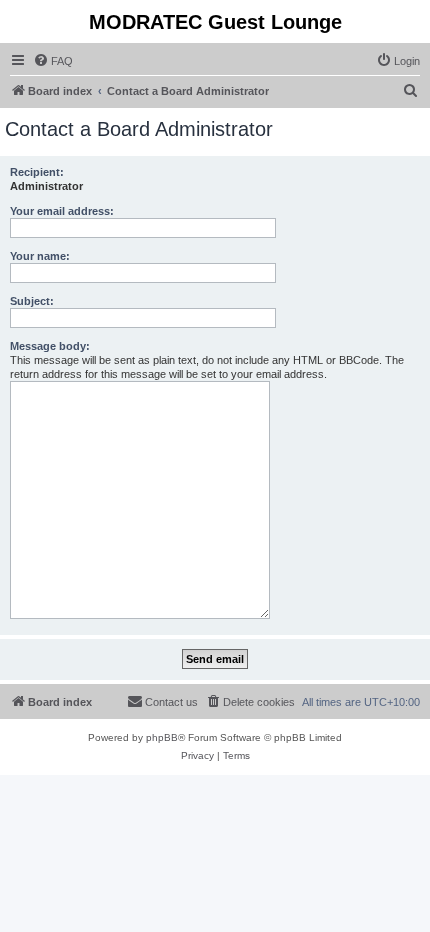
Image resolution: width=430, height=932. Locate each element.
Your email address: (62, 211)
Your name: (40, 256)
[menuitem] (53, 61)
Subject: (32, 301)
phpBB (162, 737)
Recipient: (37, 172)
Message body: (50, 346)
